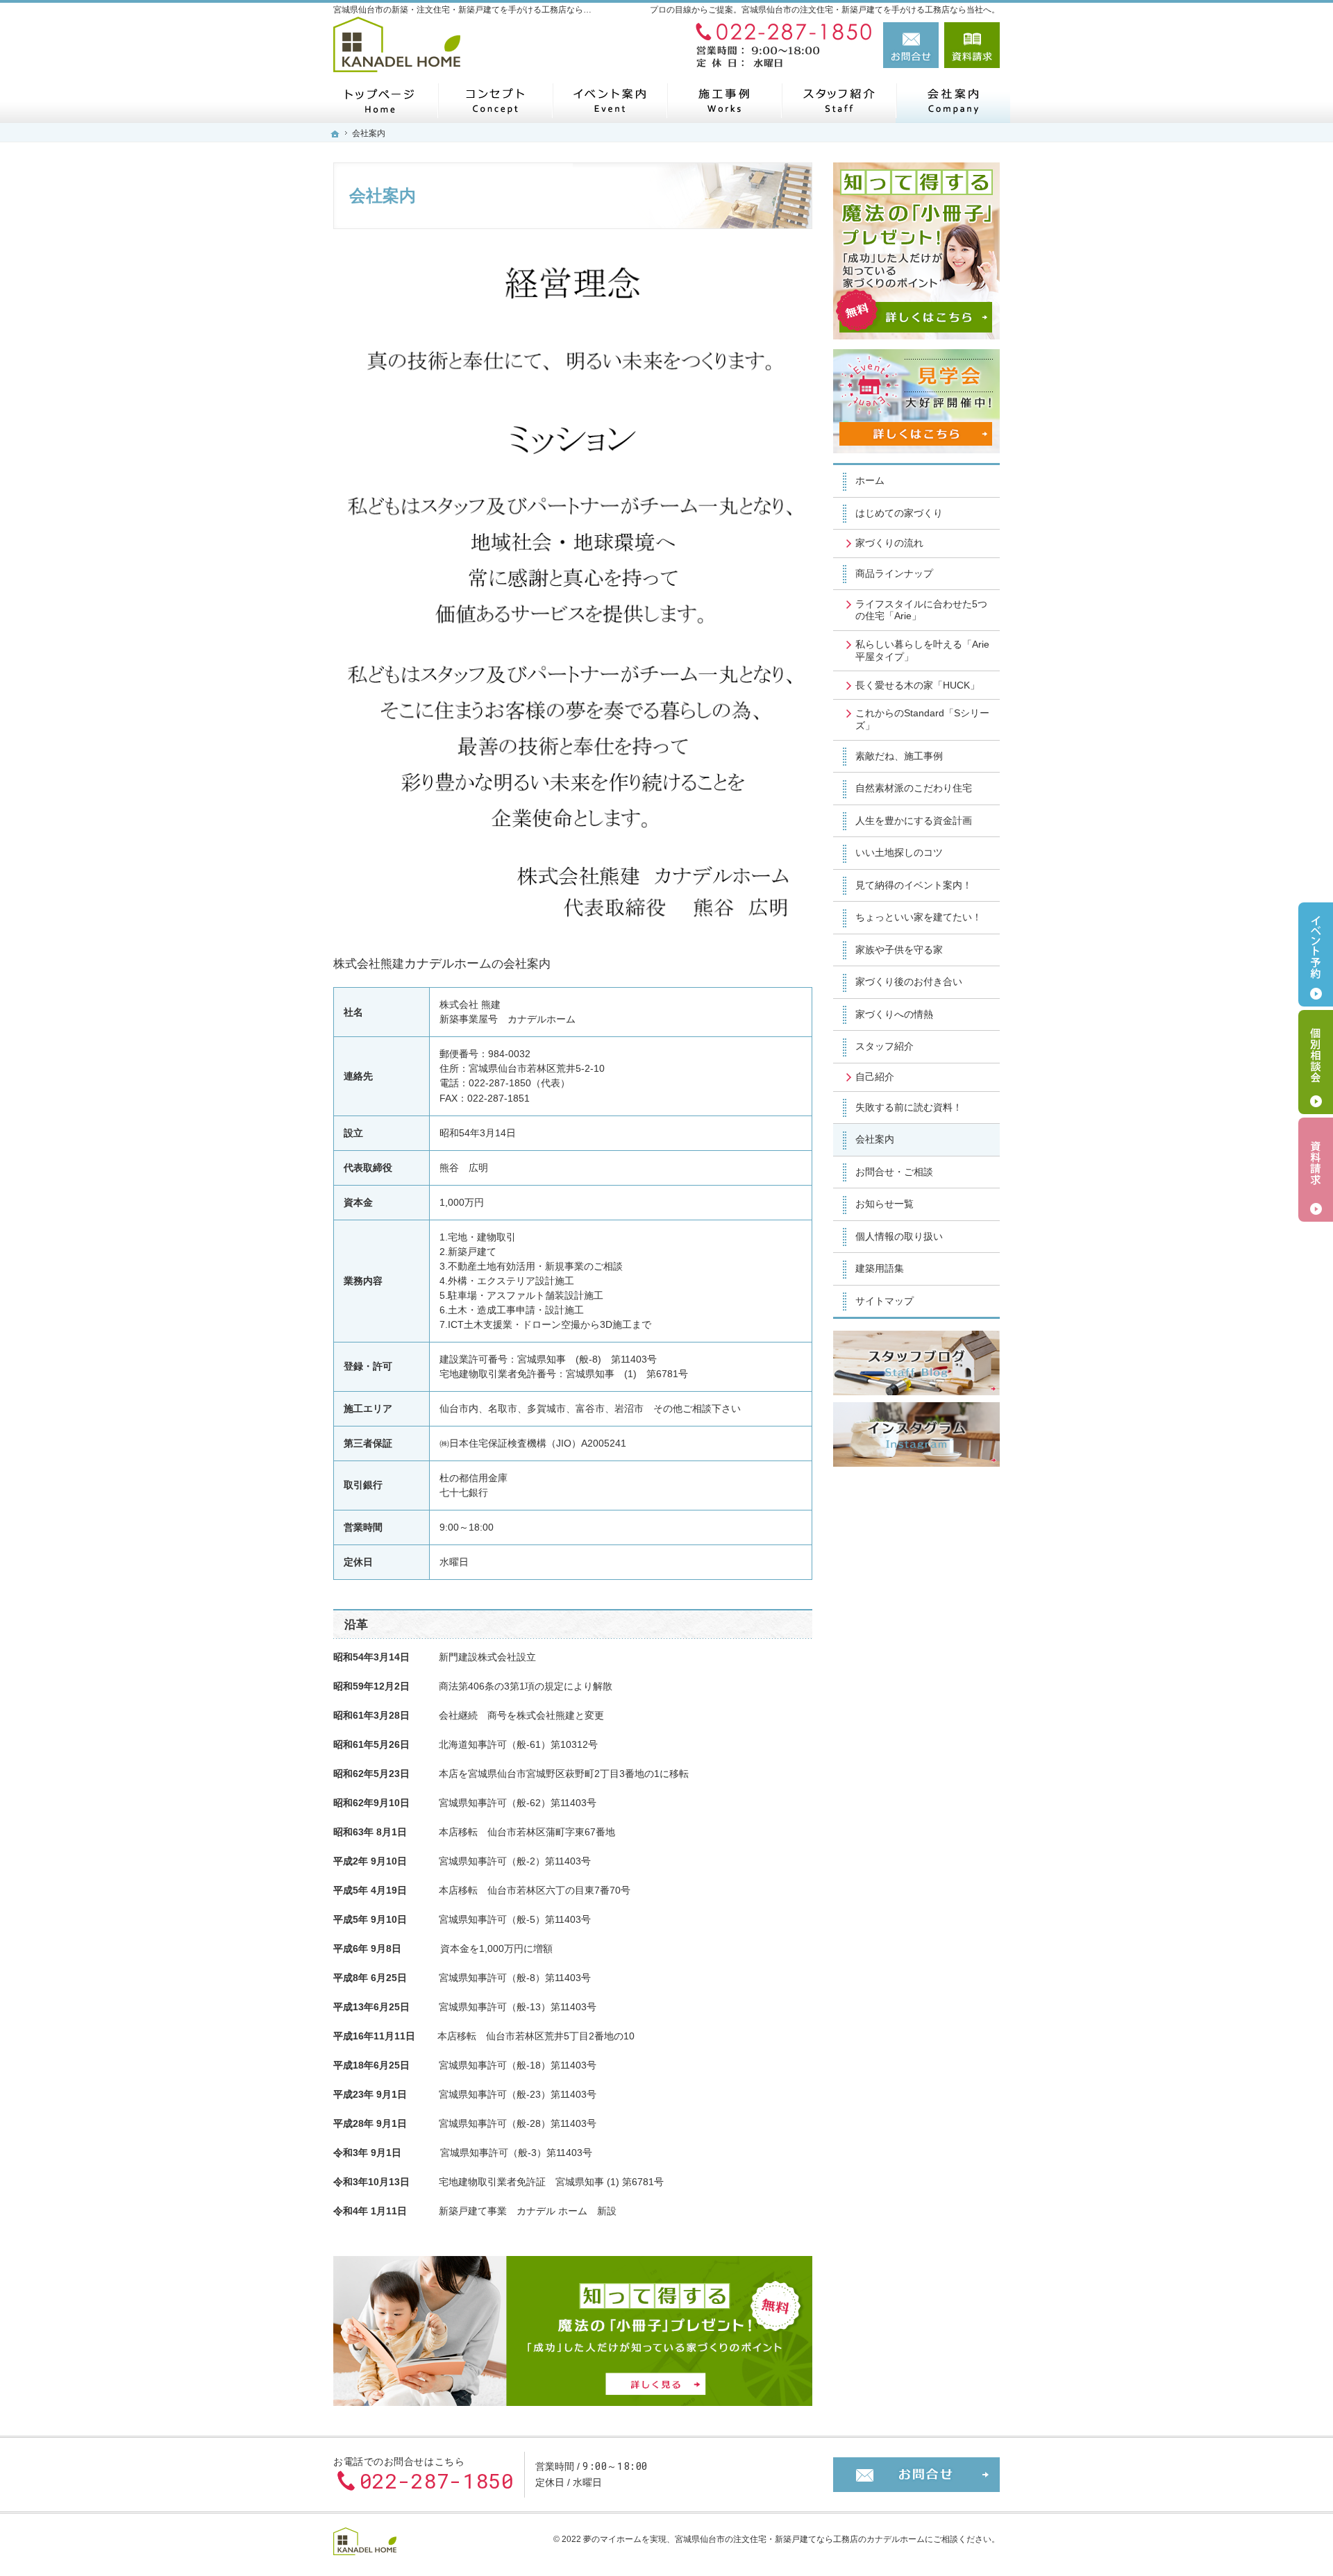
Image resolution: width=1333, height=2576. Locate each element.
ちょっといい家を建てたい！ (919, 917)
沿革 (356, 1625)
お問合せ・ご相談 (894, 1172)
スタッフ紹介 (885, 1046)
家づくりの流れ (889, 543)
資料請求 (972, 45)
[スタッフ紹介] (838, 100)
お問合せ (911, 45)
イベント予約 (1316, 954)
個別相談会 (1316, 1062)
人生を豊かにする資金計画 (914, 820)
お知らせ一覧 (885, 1204)
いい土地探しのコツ (899, 852)
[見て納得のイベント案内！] (609, 100)
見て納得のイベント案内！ (914, 885)
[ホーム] (380, 100)
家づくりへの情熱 (894, 1014)
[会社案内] (953, 100)
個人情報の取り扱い (899, 1236)
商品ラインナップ (894, 573)
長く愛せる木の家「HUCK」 (917, 685)
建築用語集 (880, 1268)
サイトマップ (885, 1301)
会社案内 (875, 1139)
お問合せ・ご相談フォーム (916, 2475)
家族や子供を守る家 (899, 950)
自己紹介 (875, 1077)
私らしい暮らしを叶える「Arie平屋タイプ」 (922, 650)
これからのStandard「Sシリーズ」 (922, 719)
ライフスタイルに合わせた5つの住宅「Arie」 (921, 610)
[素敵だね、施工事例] (724, 100)
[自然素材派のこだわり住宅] (495, 100)
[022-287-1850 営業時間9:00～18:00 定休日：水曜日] (780, 45)
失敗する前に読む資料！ (909, 1107)
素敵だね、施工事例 (899, 756)
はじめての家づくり (899, 513)
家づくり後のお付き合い (909, 982)
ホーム (870, 480)
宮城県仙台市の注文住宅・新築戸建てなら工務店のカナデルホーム (800, 2539)
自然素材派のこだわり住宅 (914, 788)
